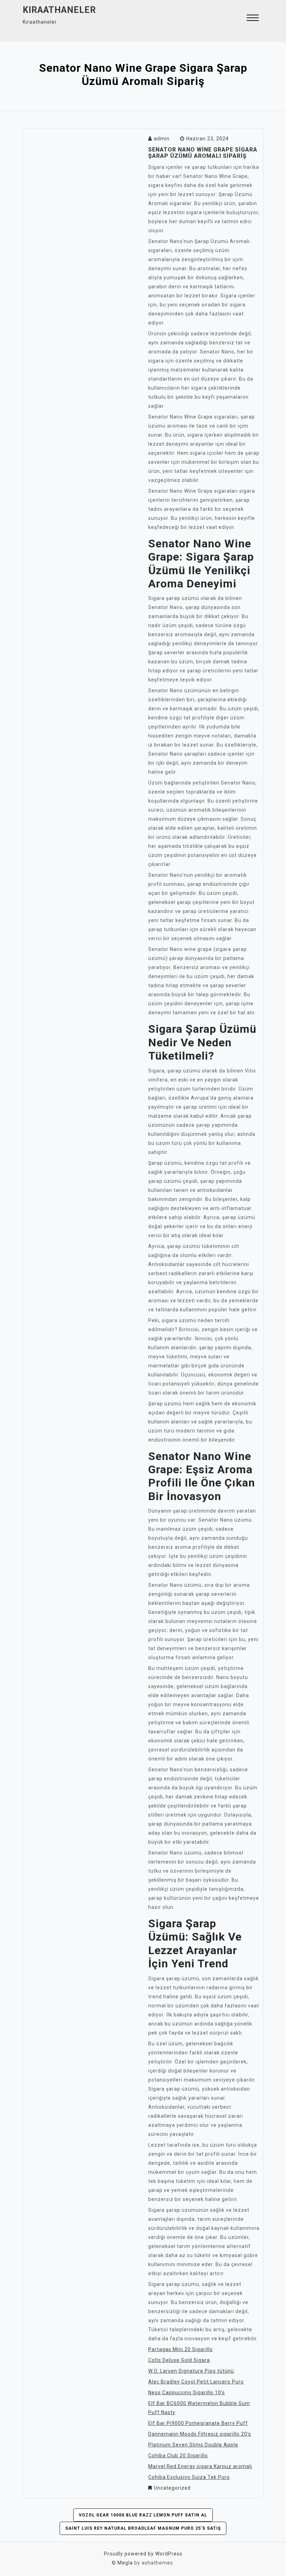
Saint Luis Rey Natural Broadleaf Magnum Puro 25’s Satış (143, 2528)
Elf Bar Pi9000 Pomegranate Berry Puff (198, 2423)
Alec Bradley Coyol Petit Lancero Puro (196, 2382)
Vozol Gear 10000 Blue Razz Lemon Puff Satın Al (143, 2515)
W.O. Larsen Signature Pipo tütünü (191, 2371)
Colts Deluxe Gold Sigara (179, 2360)
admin (162, 139)
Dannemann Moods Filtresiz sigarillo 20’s (200, 2434)
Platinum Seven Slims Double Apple (193, 2445)
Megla (125, 2563)
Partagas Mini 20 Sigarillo (180, 2349)
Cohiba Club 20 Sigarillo (178, 2456)
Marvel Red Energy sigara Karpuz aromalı (200, 2466)
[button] (253, 19)
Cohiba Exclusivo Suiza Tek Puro (189, 2477)
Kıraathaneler (59, 10)
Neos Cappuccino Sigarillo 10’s (187, 2392)
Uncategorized (172, 2488)
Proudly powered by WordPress (143, 2554)
